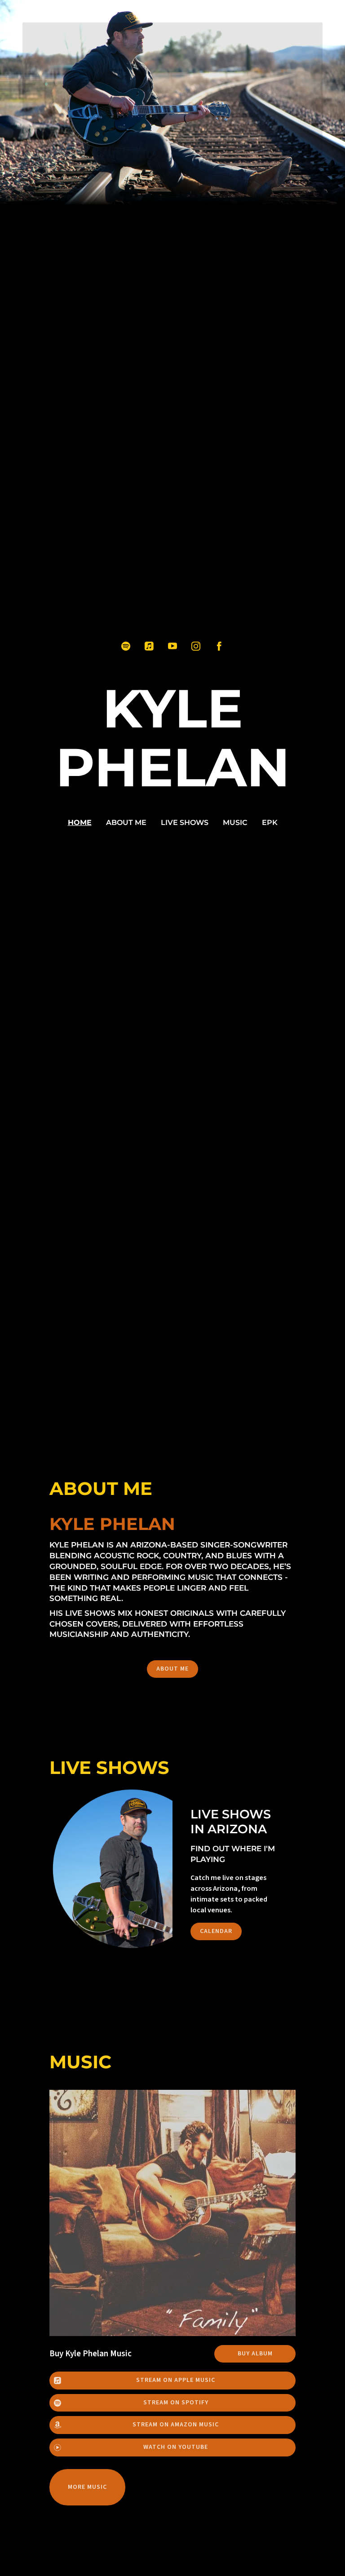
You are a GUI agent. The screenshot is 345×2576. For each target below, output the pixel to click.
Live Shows (185, 822)
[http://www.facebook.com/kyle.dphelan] (219, 646)
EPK (270, 822)
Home (80, 822)
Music (235, 822)
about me (126, 822)
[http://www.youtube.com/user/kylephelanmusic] (172, 646)
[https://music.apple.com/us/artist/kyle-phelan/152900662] (149, 646)
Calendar (216, 1931)
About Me (172, 1669)
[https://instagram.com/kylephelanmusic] (196, 646)
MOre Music (87, 2487)
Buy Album (255, 2354)
